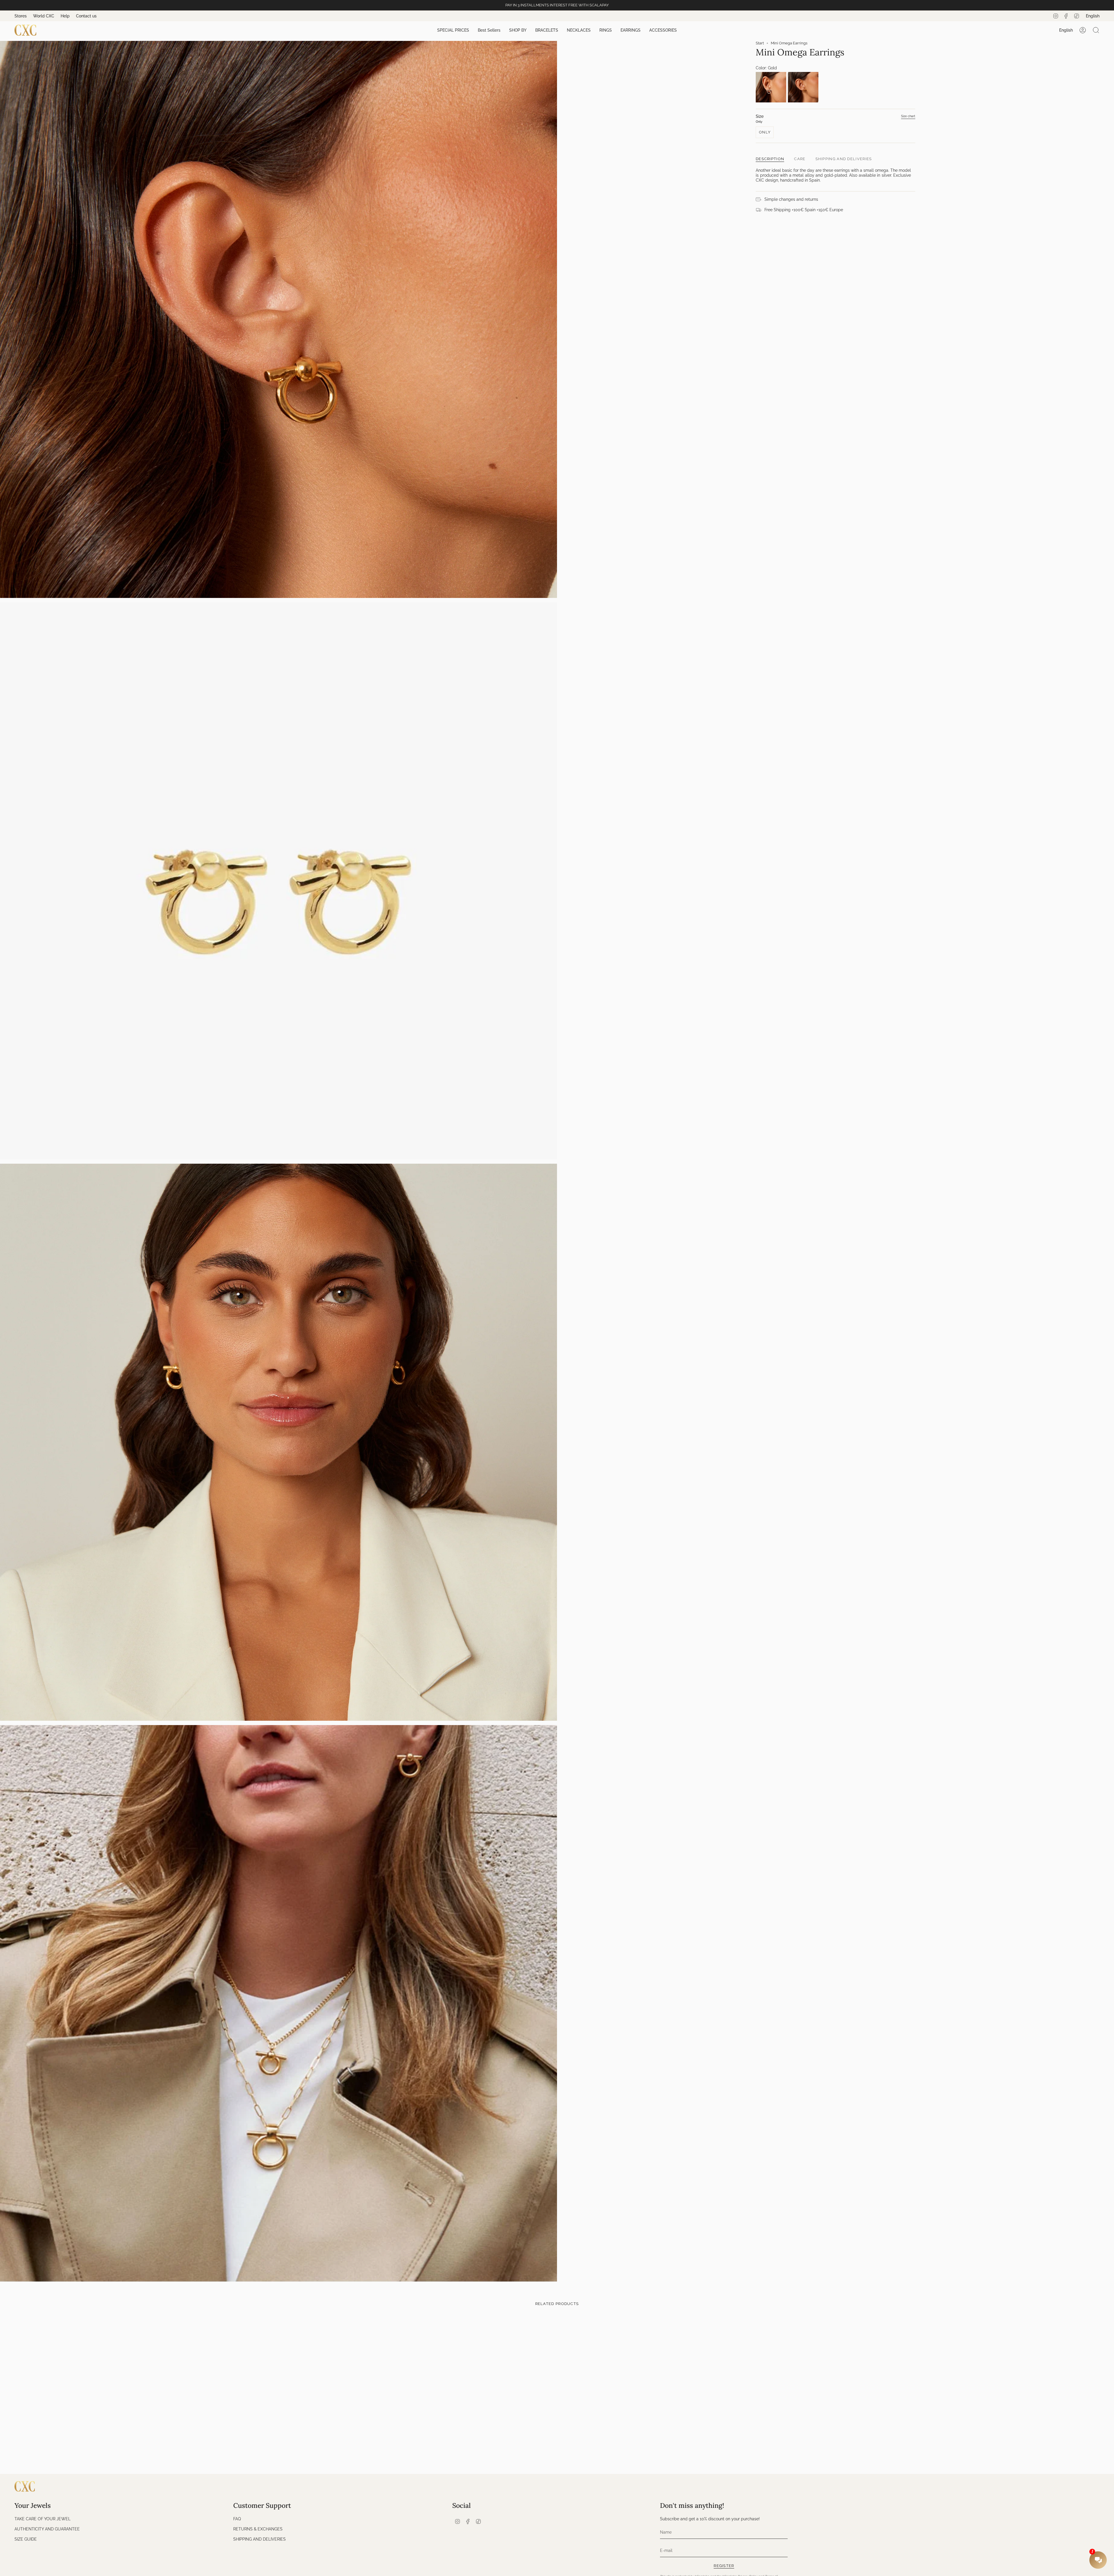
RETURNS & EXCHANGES (258, 2529)
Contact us (86, 16)
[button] (453, 30)
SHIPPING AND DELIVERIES (259, 2539)
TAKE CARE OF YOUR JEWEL (43, 2519)
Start (760, 43)
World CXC (44, 16)
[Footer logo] (25, 2486)
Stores (21, 16)
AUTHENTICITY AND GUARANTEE (47, 2529)
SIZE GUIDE (26, 2539)
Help (65, 16)
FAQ (237, 2519)
